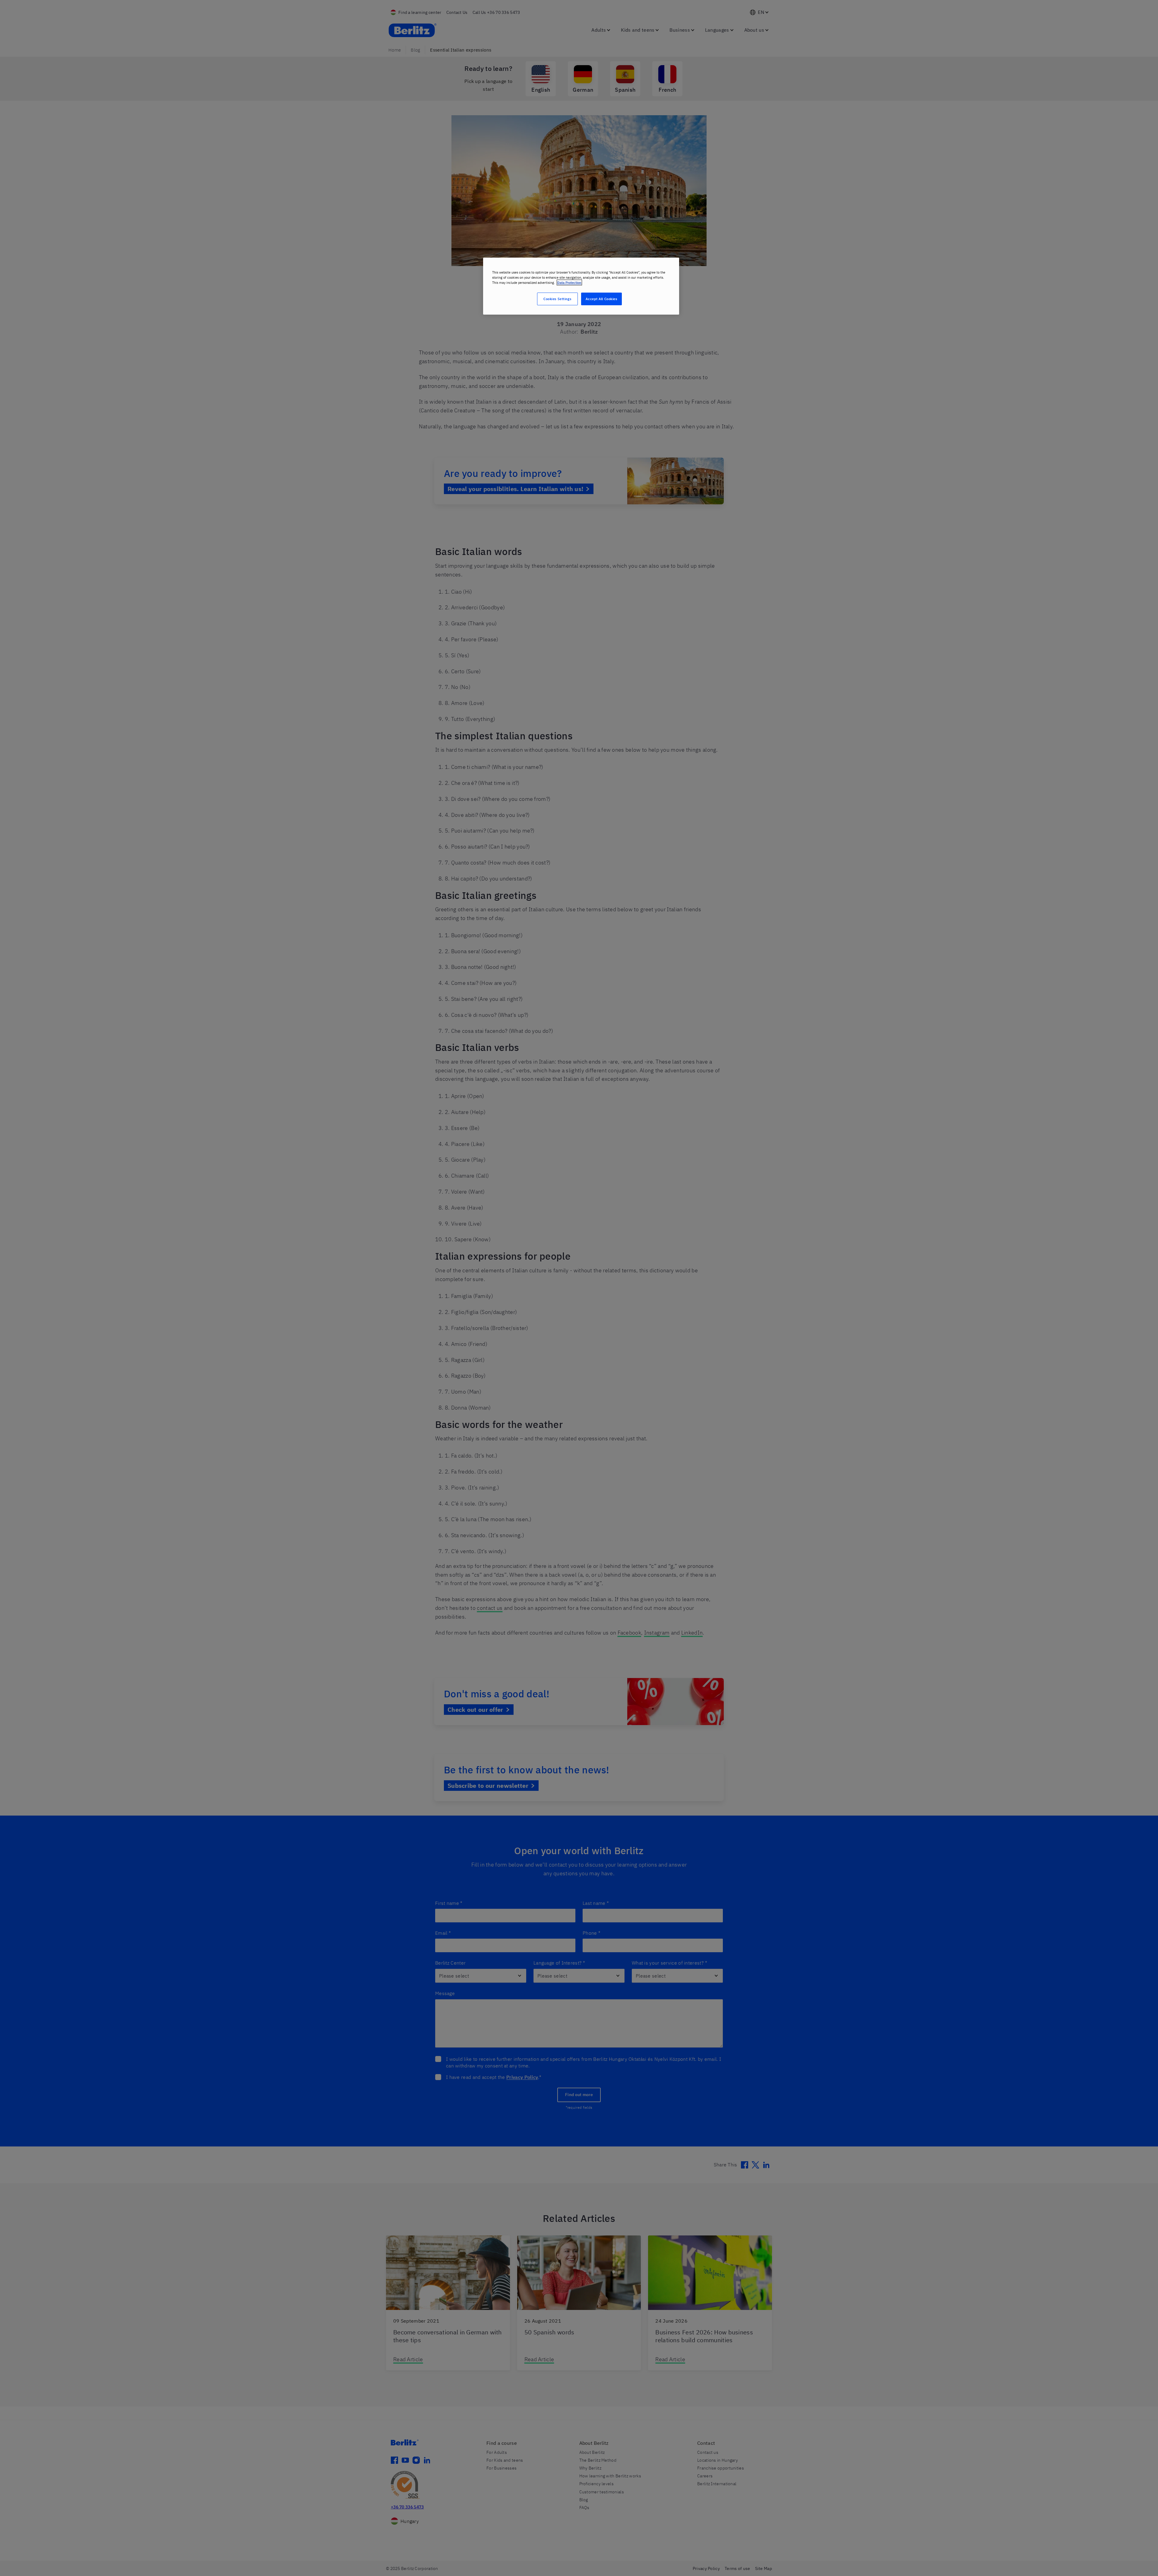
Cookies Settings (557, 299)
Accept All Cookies (601, 299)
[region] (581, 286)
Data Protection (569, 282)
